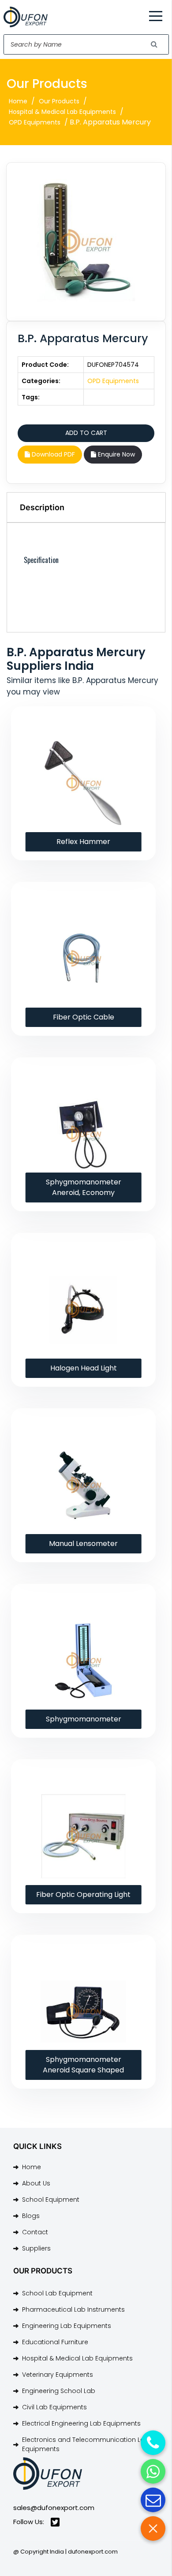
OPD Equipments (35, 122)
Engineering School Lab (59, 2391)
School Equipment (51, 2200)
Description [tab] (42, 507)
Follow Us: (29, 2522)
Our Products (59, 101)
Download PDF (52, 454)
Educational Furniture (55, 2342)
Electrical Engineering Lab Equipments (81, 2423)
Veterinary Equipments (58, 2375)
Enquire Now (116, 454)
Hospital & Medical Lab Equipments (62, 112)
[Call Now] (153, 2443)
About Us (36, 2183)
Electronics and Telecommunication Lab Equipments (86, 2444)
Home (18, 101)
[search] (154, 44)
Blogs (31, 2216)
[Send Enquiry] (153, 2500)
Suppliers (36, 2248)
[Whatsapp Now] (153, 2471)
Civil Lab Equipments (54, 2407)
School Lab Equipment (57, 2293)
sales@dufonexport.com (54, 2508)
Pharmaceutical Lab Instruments (73, 2309)
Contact (35, 2232)
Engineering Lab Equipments (67, 2326)
